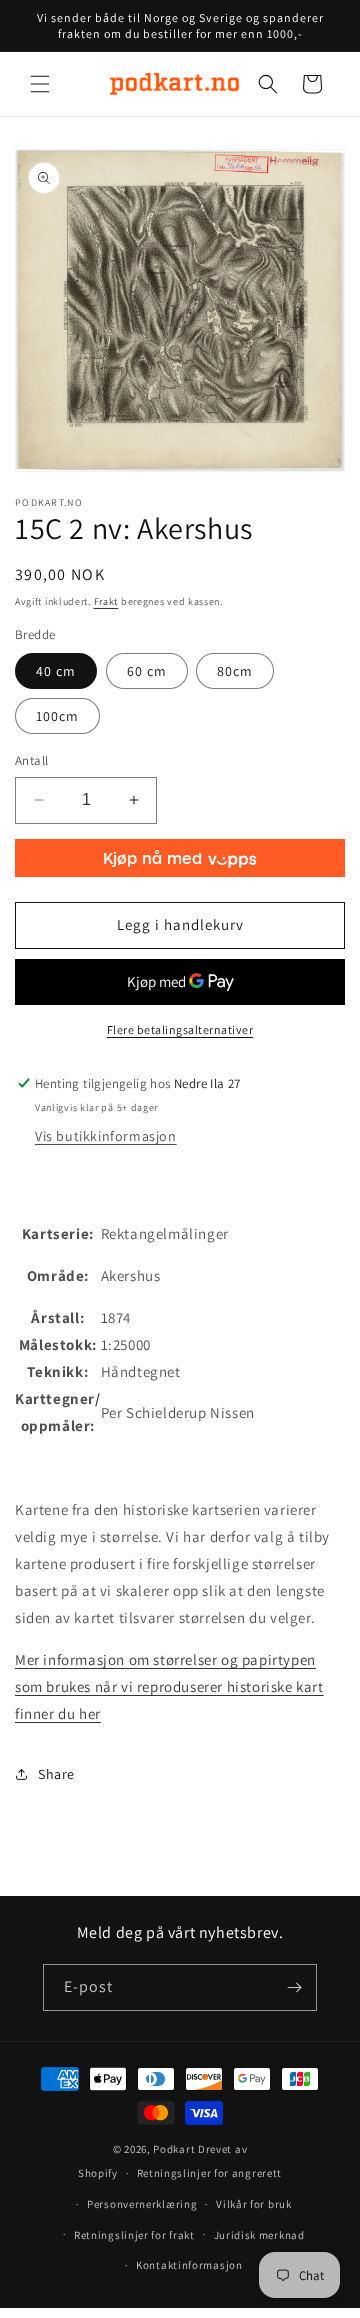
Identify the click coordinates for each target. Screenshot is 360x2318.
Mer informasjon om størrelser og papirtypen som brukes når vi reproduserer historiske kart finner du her (169, 1686)
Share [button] (56, 1774)
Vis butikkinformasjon (106, 1136)
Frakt (106, 601)
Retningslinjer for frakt (134, 2235)
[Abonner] (294, 1987)
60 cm (147, 671)
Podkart (174, 2149)
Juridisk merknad (259, 2235)
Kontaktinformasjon (189, 2265)
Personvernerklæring (142, 2204)
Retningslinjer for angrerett (210, 2173)
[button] (40, 84)
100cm (57, 716)
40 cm (56, 671)
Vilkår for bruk (254, 2204)
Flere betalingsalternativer (180, 1029)
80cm (235, 671)
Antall (31, 760)
